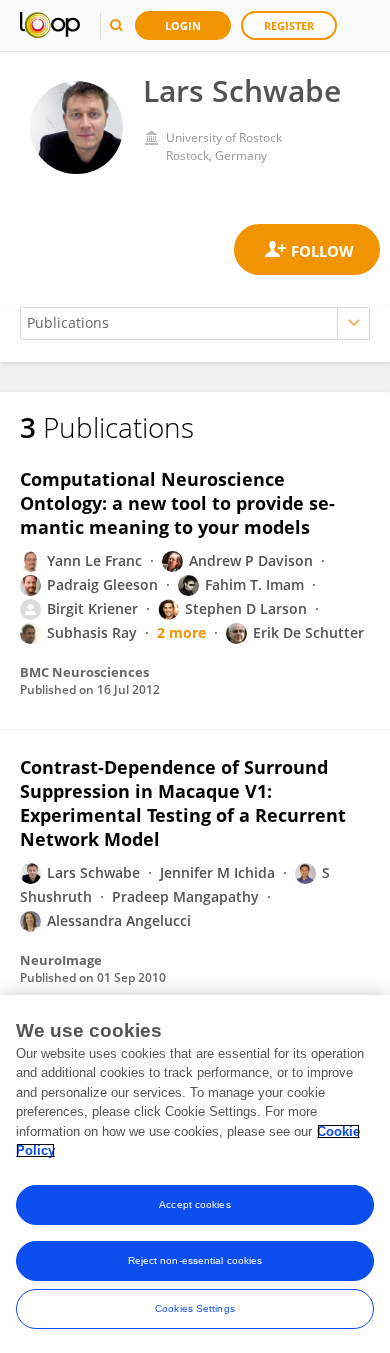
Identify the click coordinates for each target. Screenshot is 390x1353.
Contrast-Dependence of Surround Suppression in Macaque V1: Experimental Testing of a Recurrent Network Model (183, 803)
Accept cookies (194, 1204)
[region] (195, 1174)
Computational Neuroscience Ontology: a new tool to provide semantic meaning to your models (177, 503)
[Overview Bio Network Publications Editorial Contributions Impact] (195, 323)
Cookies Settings (195, 1308)
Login (183, 25)
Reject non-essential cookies (195, 1260)
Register (289, 25)
